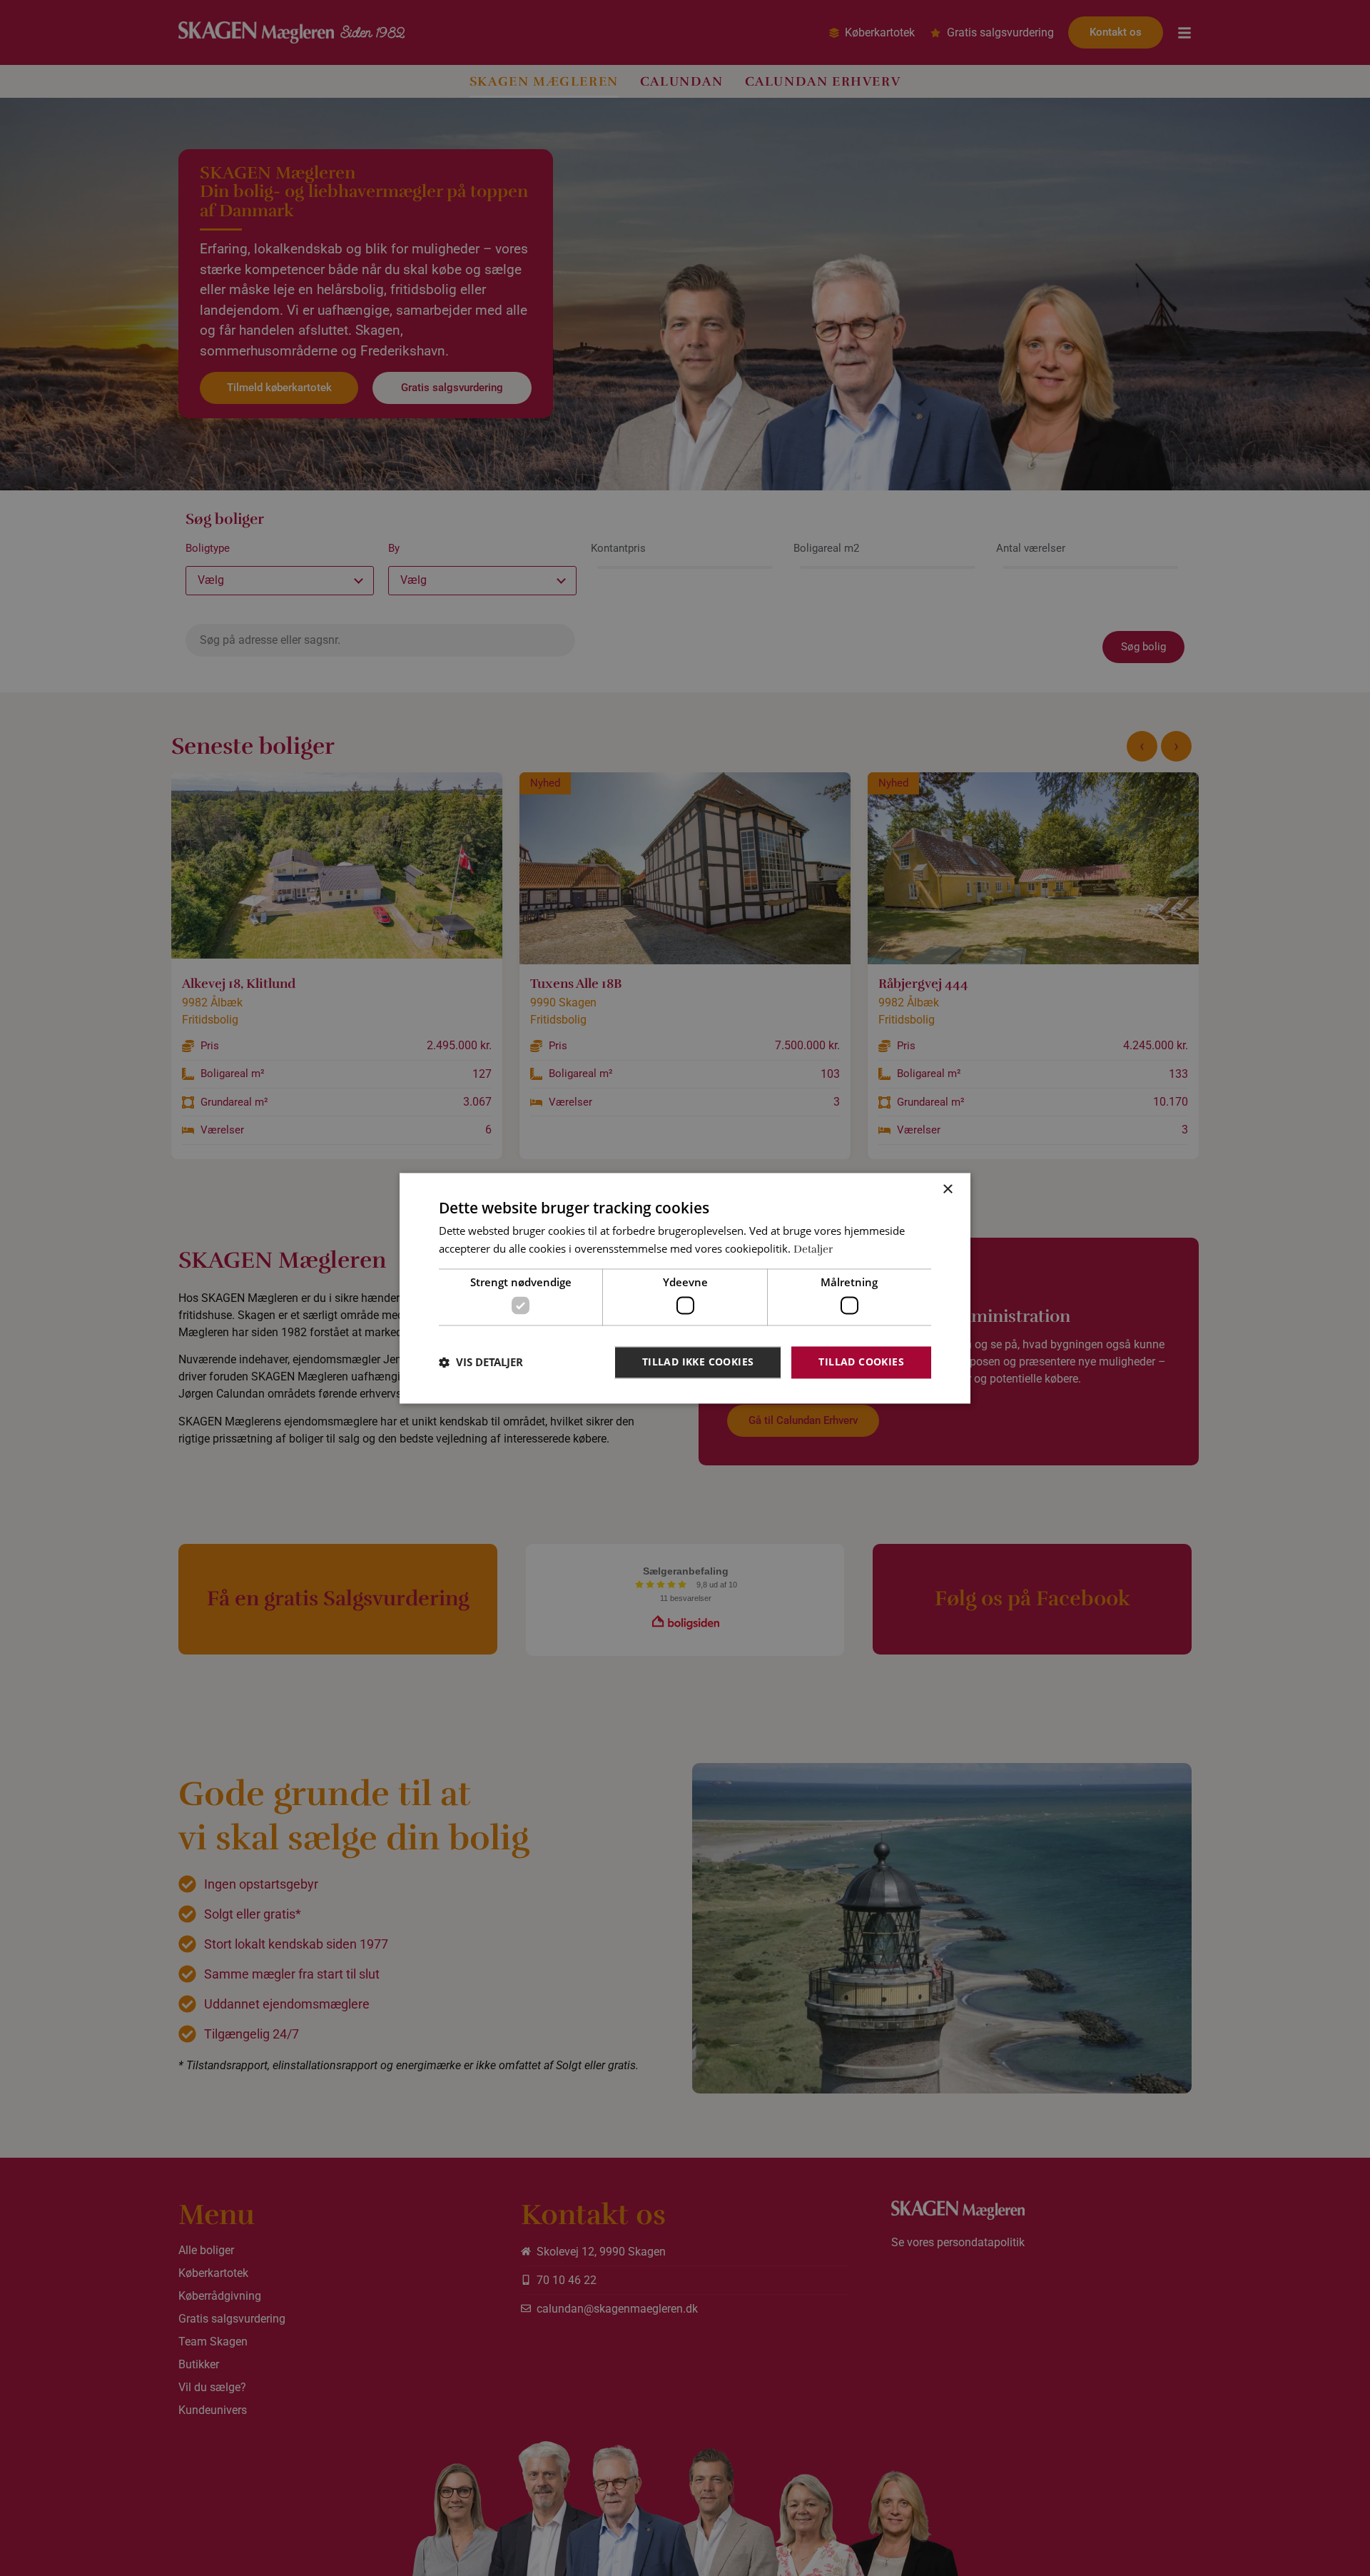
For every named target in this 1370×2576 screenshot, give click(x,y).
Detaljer (813, 1249)
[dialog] (685, 1288)
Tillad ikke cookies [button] (698, 1362)
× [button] (947, 1189)
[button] (481, 1363)
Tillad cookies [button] (861, 1362)
